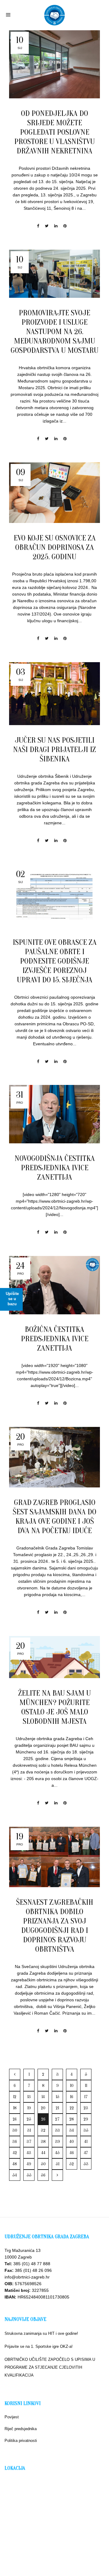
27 (57, 2119)
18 (15, 2108)
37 (29, 2142)
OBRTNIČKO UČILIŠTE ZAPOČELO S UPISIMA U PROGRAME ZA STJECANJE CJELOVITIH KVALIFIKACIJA (50, 2367)
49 (29, 2164)
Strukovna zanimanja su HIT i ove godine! (41, 2333)
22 (72, 2108)
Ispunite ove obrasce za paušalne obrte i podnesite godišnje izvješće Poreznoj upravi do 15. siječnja (55, 961)
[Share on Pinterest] (65, 226)
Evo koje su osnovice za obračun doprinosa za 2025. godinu (55, 547)
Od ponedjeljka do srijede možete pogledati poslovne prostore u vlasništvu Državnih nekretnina (54, 132)
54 (15, 2175)
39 (58, 2142)
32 (43, 2130)
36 (15, 2142)
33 (58, 2130)
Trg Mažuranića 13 (23, 2250)
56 (43, 2175)
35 (86, 2130)
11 (86, 2086)
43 (29, 2153)
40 (72, 2142)
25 (29, 2119)
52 (72, 2164)
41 (86, 2142)
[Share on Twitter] (47, 226)
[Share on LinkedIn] (56, 226)
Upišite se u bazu (12, 1299)
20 (43, 2108)
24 (15, 2119)
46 (72, 2153)
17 (86, 2097)
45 (57, 2153)
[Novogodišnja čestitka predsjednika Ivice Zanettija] (54, 1114)
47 (86, 2153)
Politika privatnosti (21, 2441)
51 (58, 2164)
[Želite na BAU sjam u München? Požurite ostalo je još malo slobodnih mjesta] (54, 1657)
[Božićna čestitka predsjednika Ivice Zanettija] (54, 1285)
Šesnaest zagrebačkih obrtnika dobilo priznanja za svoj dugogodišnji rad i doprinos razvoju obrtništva (55, 1926)
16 (72, 2097)
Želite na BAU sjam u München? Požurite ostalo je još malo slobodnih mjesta (54, 1707)
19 (29, 2108)
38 (43, 2142)
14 (43, 2097)
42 (15, 2153)
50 (43, 2164)
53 (86, 2164)
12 (15, 2097)
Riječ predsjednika (21, 2429)
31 (29, 2130)
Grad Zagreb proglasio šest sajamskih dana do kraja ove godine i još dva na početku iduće (54, 1517)
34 (72, 2130)
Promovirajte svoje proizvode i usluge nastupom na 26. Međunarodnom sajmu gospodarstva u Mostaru (54, 332)
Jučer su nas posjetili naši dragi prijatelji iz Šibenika (54, 750)
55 (29, 2175)
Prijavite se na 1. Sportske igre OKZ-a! (39, 2346)
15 (58, 2097)
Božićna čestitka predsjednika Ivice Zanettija (55, 1339)
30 (15, 2130)
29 (86, 2119)
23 (86, 2108)
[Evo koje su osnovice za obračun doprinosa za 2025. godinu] (54, 493)
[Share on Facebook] (38, 226)
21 (57, 2108)
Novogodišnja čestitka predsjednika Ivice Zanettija (55, 1168)
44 (43, 2153)
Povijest (12, 2417)
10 (72, 2086)
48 (15, 2164)
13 (29, 2097)
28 (72, 2119)
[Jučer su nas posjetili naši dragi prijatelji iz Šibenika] (54, 694)
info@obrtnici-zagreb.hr (27, 2277)
